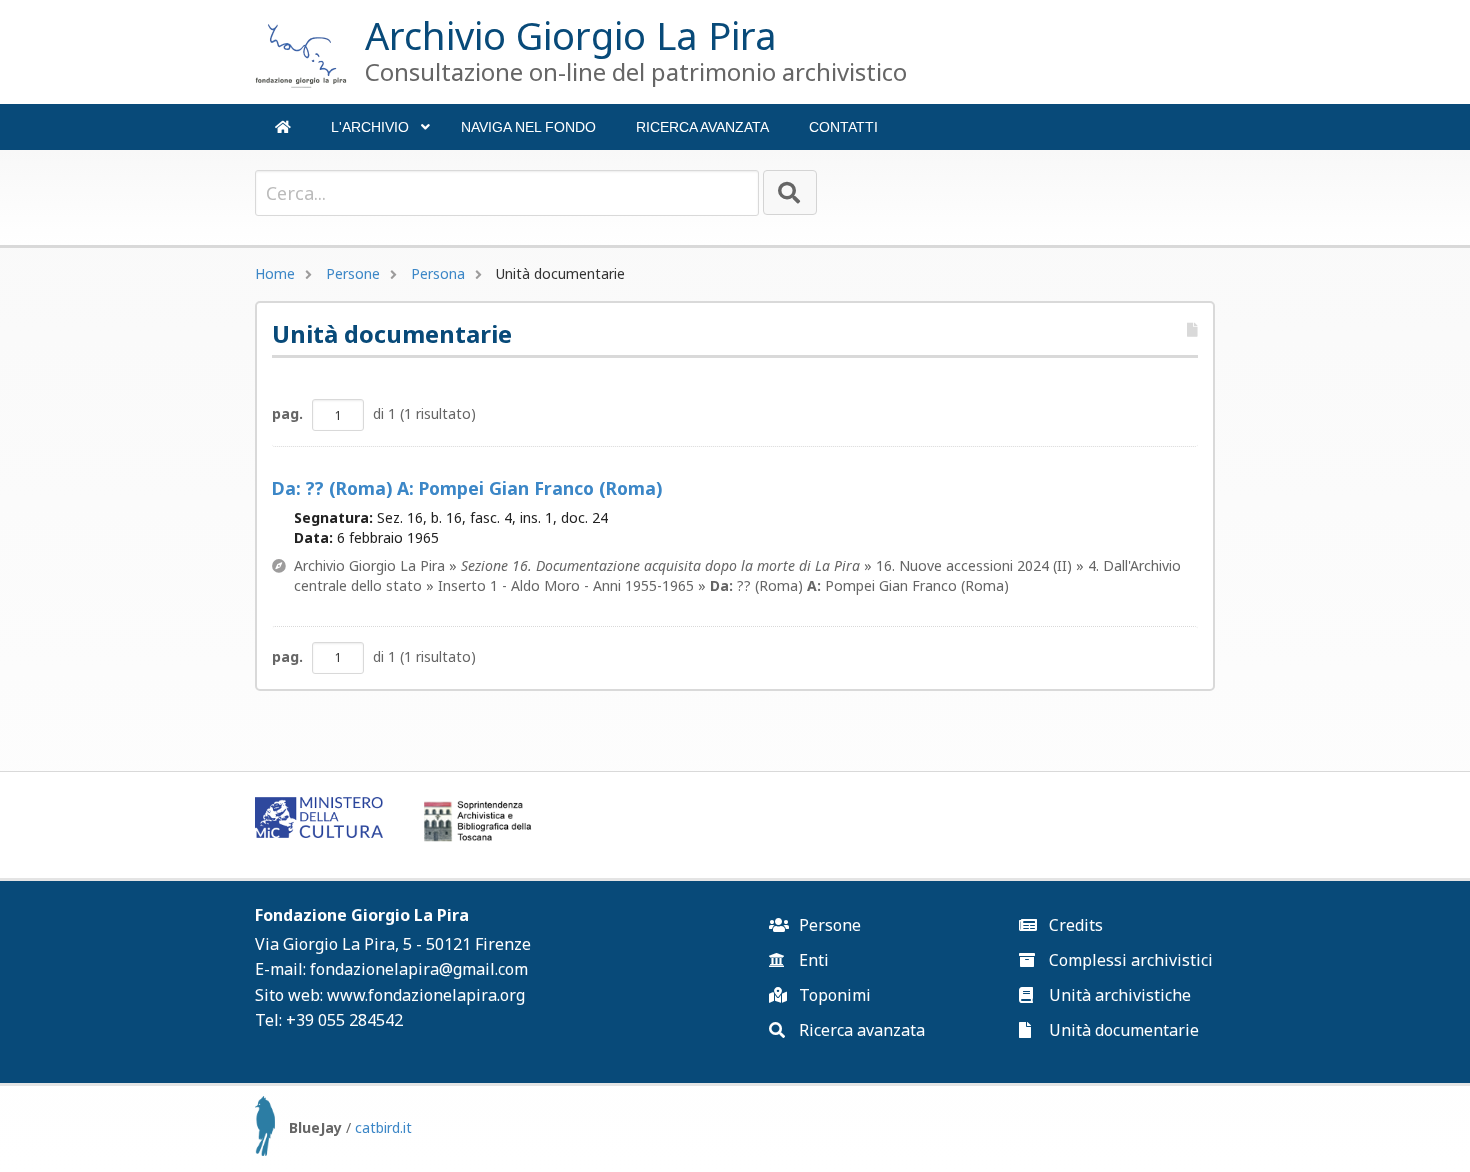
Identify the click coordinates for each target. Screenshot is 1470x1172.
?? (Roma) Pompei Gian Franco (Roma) (467, 488)
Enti (812, 960)
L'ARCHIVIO (380, 134)
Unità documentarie (1122, 1030)
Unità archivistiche (1118, 995)
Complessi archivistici (1129, 960)
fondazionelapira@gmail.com (419, 969)
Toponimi (833, 995)
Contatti (843, 127)
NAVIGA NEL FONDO (528, 127)
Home (275, 273)
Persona (438, 273)
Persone (353, 273)
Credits (1074, 925)
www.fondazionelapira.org (426, 995)
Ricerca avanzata (702, 127)
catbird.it (383, 1127)
